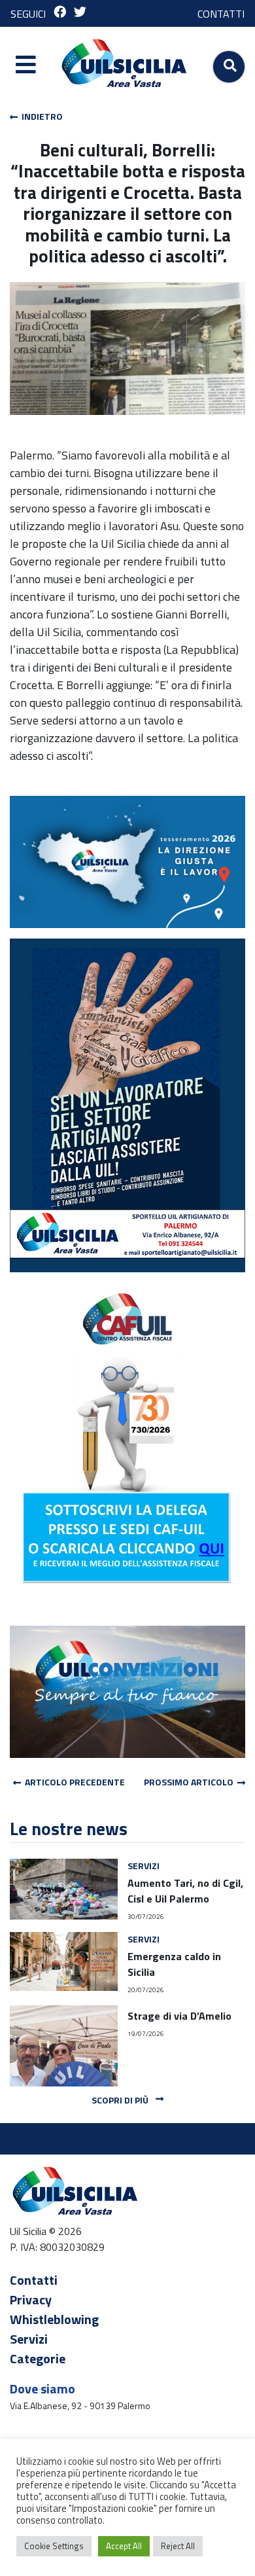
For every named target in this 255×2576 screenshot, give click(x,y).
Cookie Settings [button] (54, 2546)
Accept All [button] (124, 2546)
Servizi (29, 2339)
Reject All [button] (178, 2546)
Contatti (34, 2280)
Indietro (40, 116)
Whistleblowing (54, 2319)
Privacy (31, 2299)
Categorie (38, 2358)
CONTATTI (221, 14)
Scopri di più (121, 2100)
